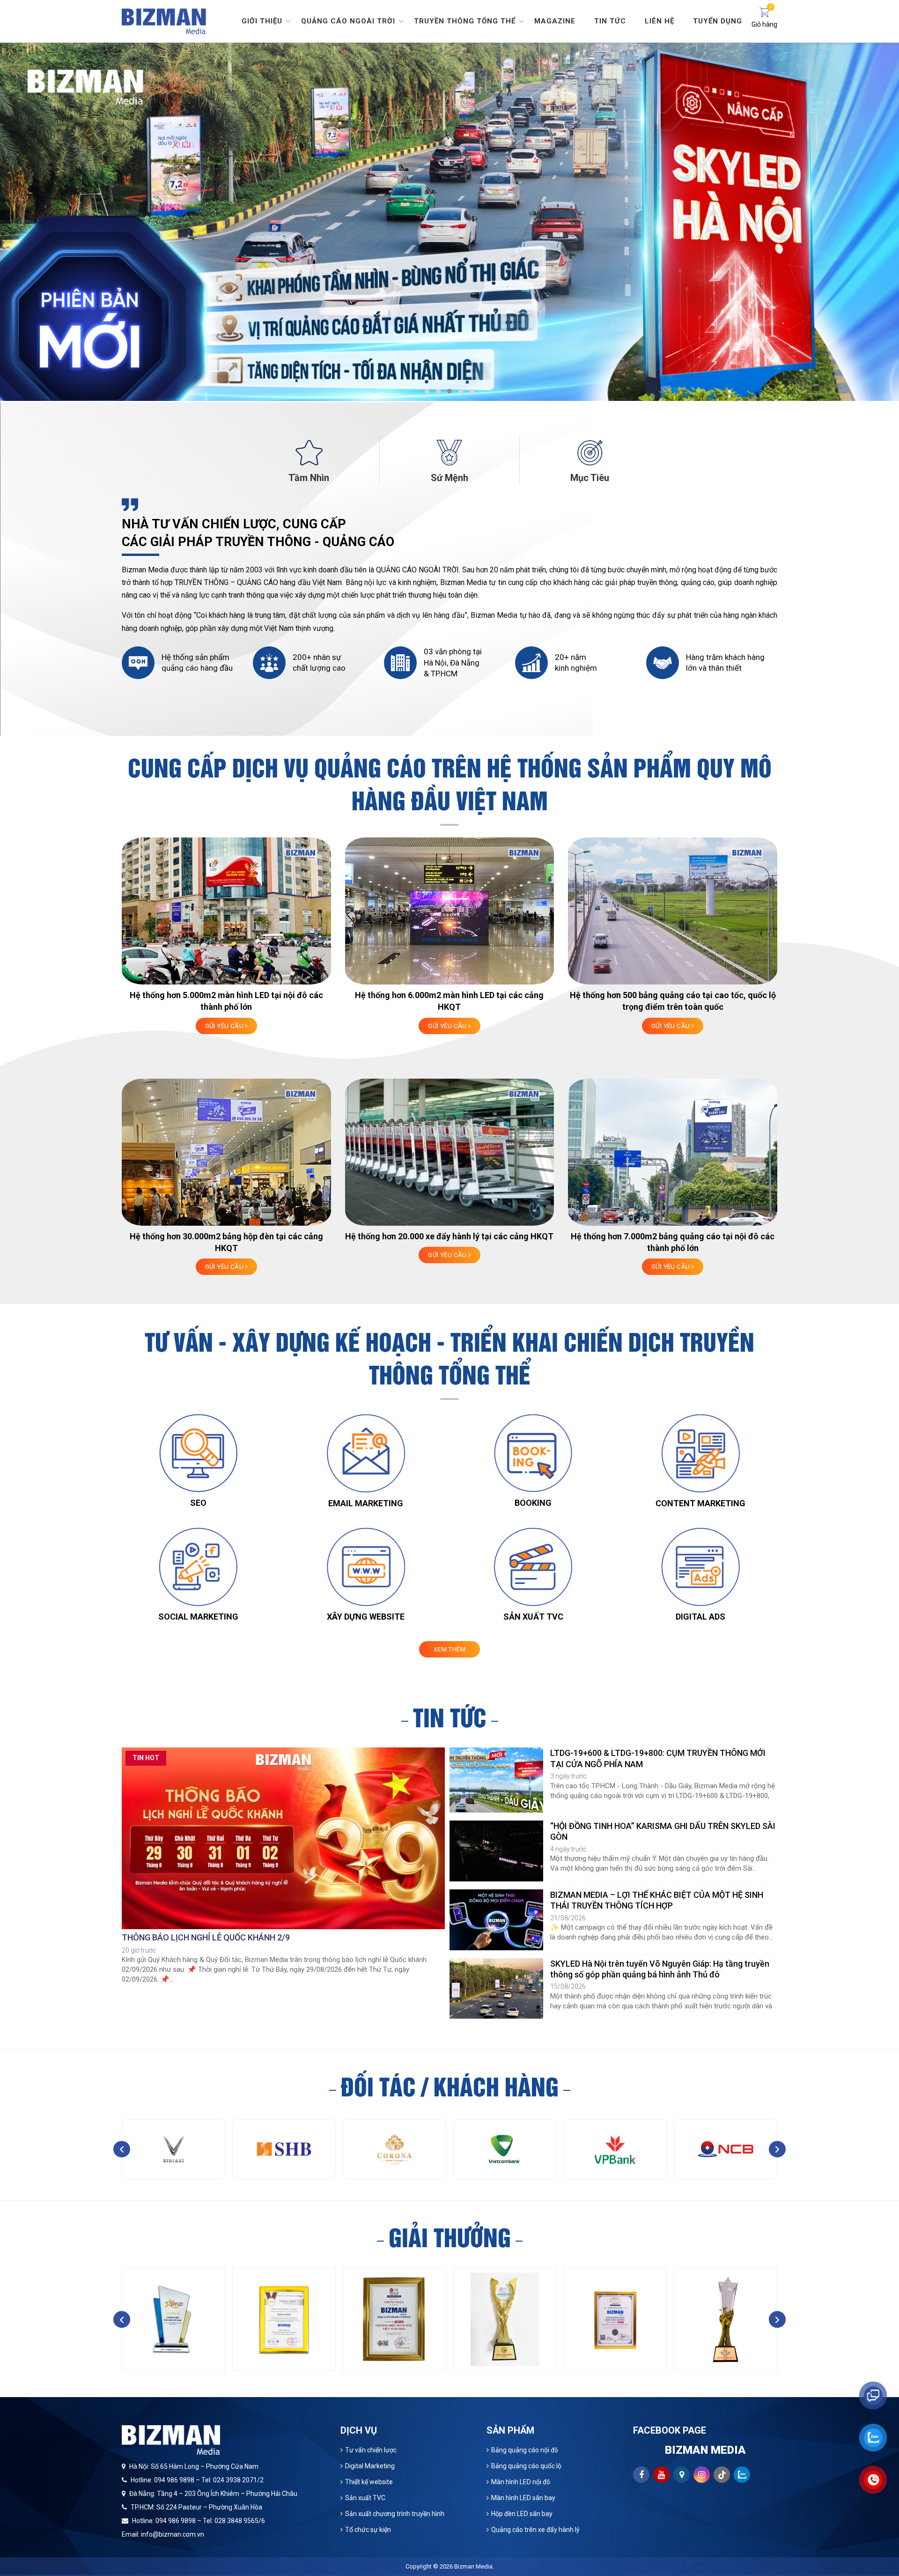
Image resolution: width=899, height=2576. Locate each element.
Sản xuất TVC (365, 2498)
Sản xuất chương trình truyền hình (395, 2514)
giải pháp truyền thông (641, 582)
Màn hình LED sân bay (523, 2498)
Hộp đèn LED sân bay (522, 2514)
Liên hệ (660, 21)
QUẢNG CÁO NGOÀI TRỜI (417, 570)
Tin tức (610, 21)
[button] (427, 391)
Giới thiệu (262, 21)
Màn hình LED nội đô (521, 2482)
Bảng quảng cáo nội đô (525, 2450)
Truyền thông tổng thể (465, 21)
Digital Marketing (370, 2466)
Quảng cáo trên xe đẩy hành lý (535, 2530)
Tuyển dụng (718, 21)
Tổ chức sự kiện (368, 2530)
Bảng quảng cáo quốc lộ (526, 2466)
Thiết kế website (369, 2482)
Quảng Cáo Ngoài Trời (348, 21)
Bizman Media (473, 2566)
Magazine (555, 21)
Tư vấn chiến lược (371, 2450)
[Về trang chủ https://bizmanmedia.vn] (164, 20)
